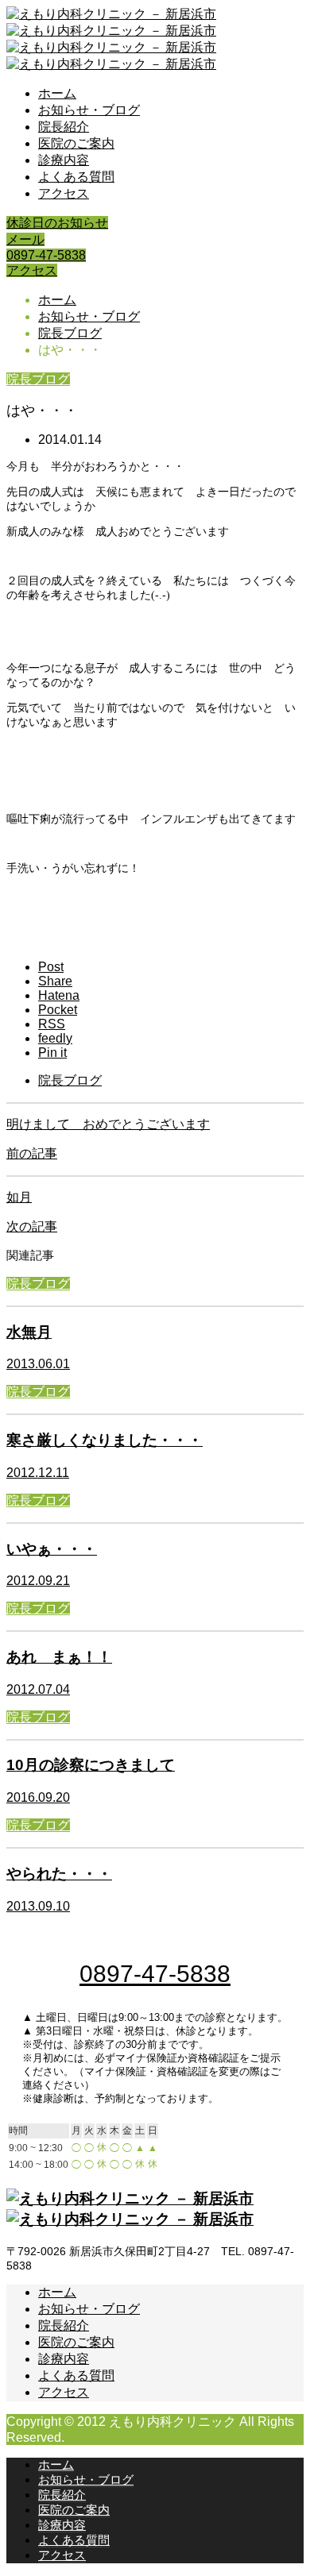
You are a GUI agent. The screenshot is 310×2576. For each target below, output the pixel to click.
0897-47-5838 (46, 255)
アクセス (64, 193)
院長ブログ (38, 379)
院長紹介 (64, 127)
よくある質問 (76, 177)
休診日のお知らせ (57, 223)
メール (25, 239)
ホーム (57, 93)
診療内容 (64, 160)
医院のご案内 (76, 143)
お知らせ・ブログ (89, 110)
